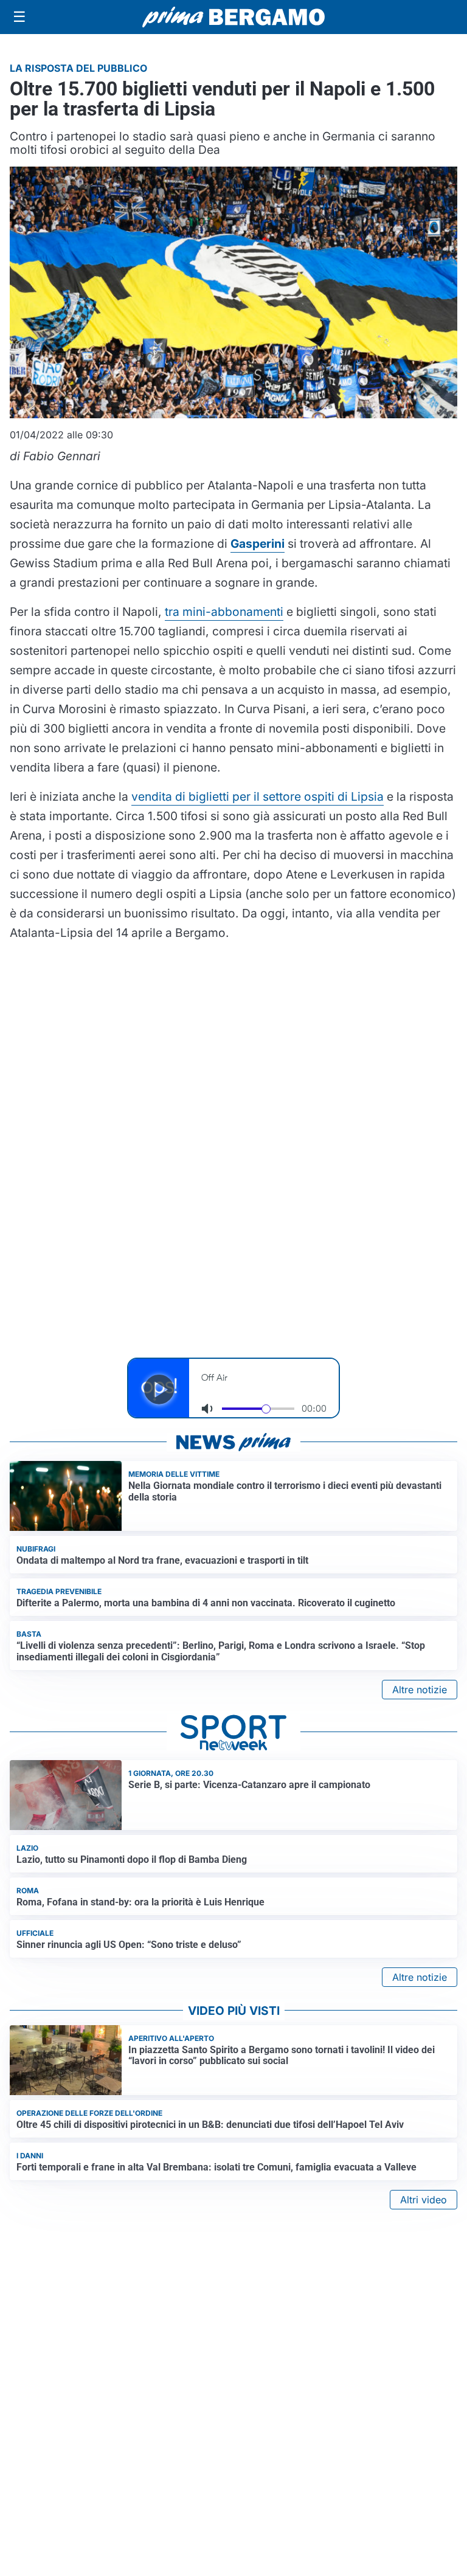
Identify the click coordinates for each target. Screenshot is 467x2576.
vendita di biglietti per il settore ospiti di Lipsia (258, 796)
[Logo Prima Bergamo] (233, 17)
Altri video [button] (424, 2200)
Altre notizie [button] (420, 1690)
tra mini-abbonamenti (224, 612)
